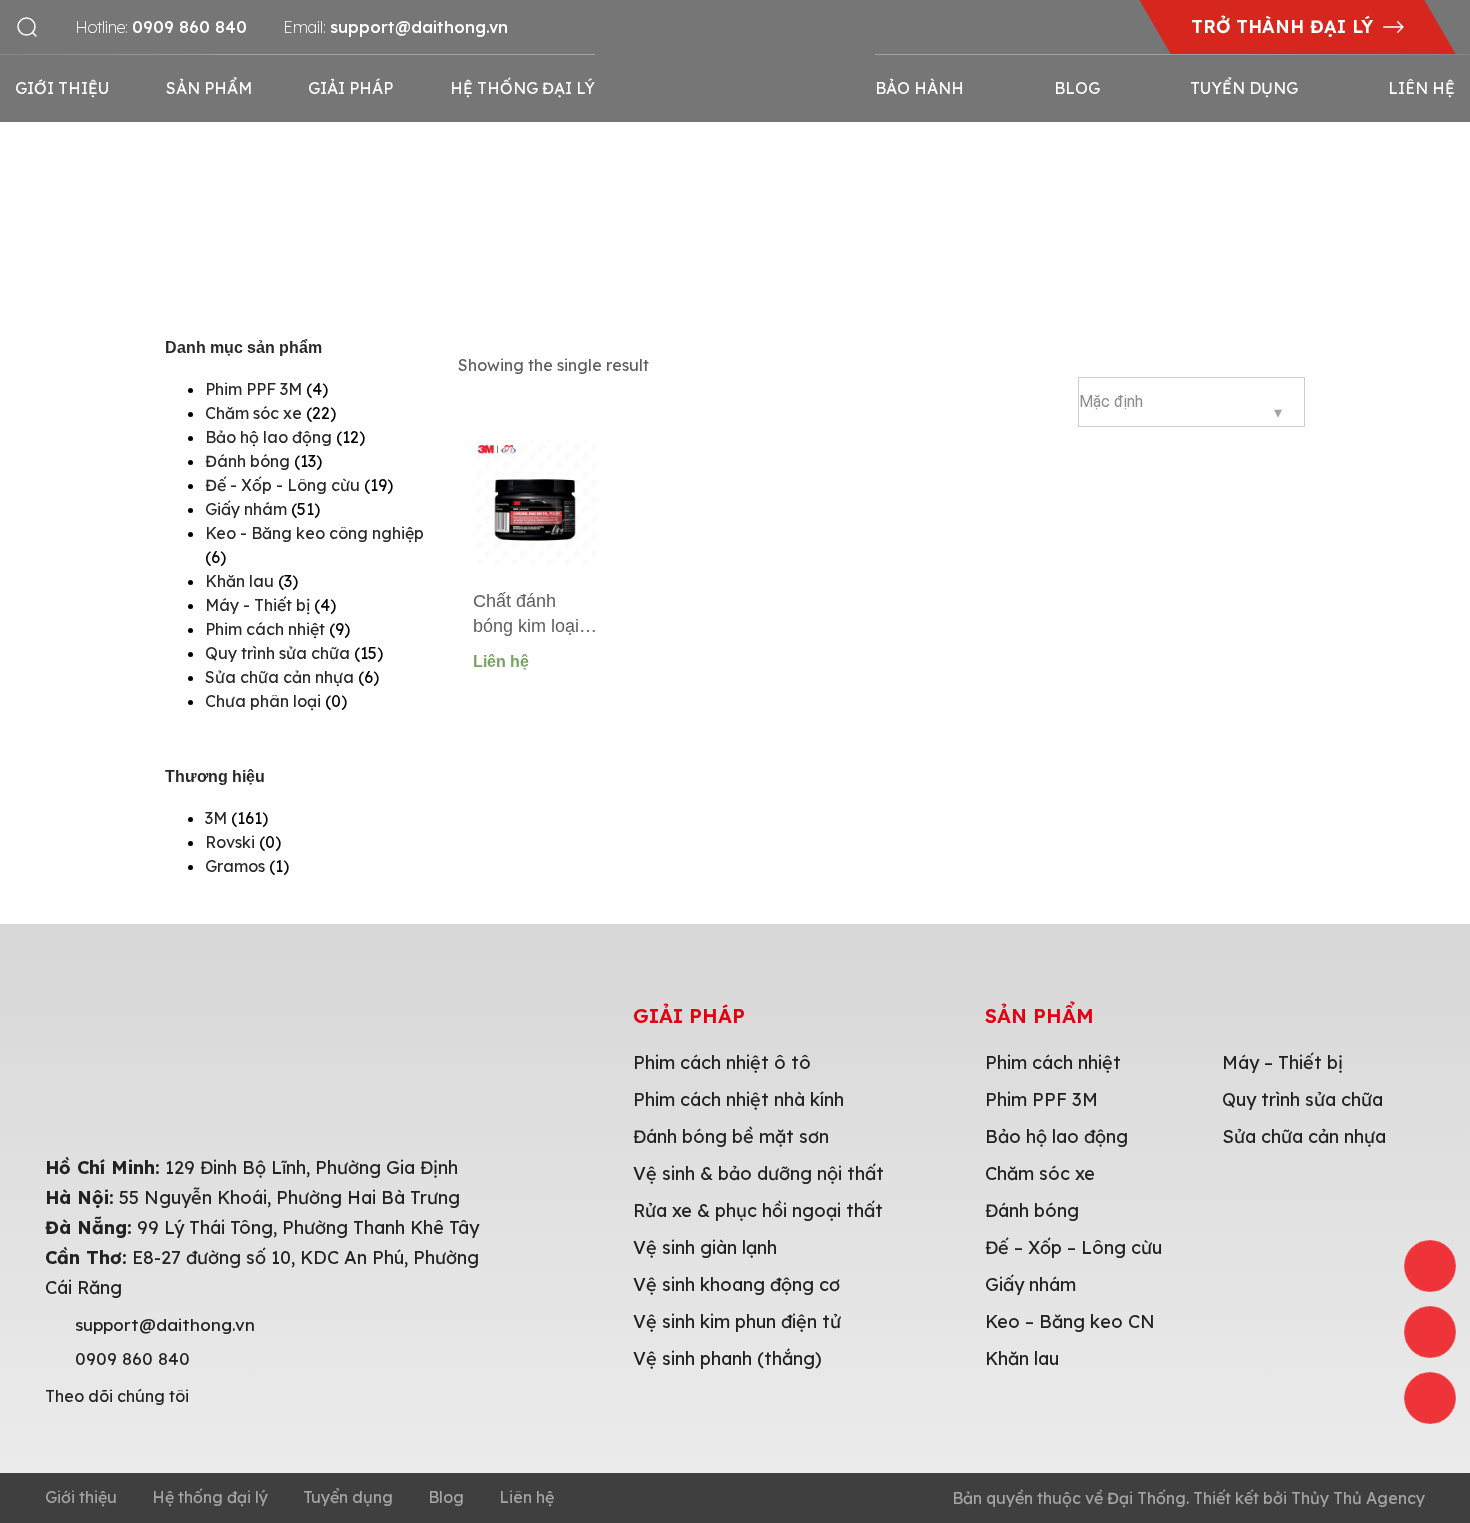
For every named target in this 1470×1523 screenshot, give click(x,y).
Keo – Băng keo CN (1070, 1321)
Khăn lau (239, 581)
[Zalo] (1430, 1332)
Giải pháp (350, 88)
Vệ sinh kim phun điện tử (737, 1321)
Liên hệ (1421, 88)
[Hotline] (1430, 1266)
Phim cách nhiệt (265, 629)
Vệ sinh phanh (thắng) (727, 1358)
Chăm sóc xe (253, 413)
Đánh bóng (247, 461)
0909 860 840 (132, 1359)
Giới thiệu (62, 88)
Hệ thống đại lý (522, 88)
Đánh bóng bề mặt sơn (731, 1136)
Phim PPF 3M (253, 389)
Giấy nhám (246, 509)
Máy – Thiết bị (1282, 1062)
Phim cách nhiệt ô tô (722, 1062)
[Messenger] (1430, 1398)
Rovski (230, 842)
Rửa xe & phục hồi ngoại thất (758, 1210)
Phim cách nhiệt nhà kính (738, 1099)
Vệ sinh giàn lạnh (705, 1247)
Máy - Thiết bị (257, 605)
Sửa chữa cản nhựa (279, 677)
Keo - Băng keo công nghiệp (314, 533)
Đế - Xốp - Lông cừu (282, 485)
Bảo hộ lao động (268, 437)
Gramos (235, 866)
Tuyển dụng (1244, 88)
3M (216, 818)
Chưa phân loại (263, 701)
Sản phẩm (209, 88)
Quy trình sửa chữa (277, 653)
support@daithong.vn (165, 1325)
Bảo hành (919, 88)
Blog (1077, 88)
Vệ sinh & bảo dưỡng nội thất (758, 1173)
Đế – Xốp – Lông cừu (1073, 1247)
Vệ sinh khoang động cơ (736, 1284)
